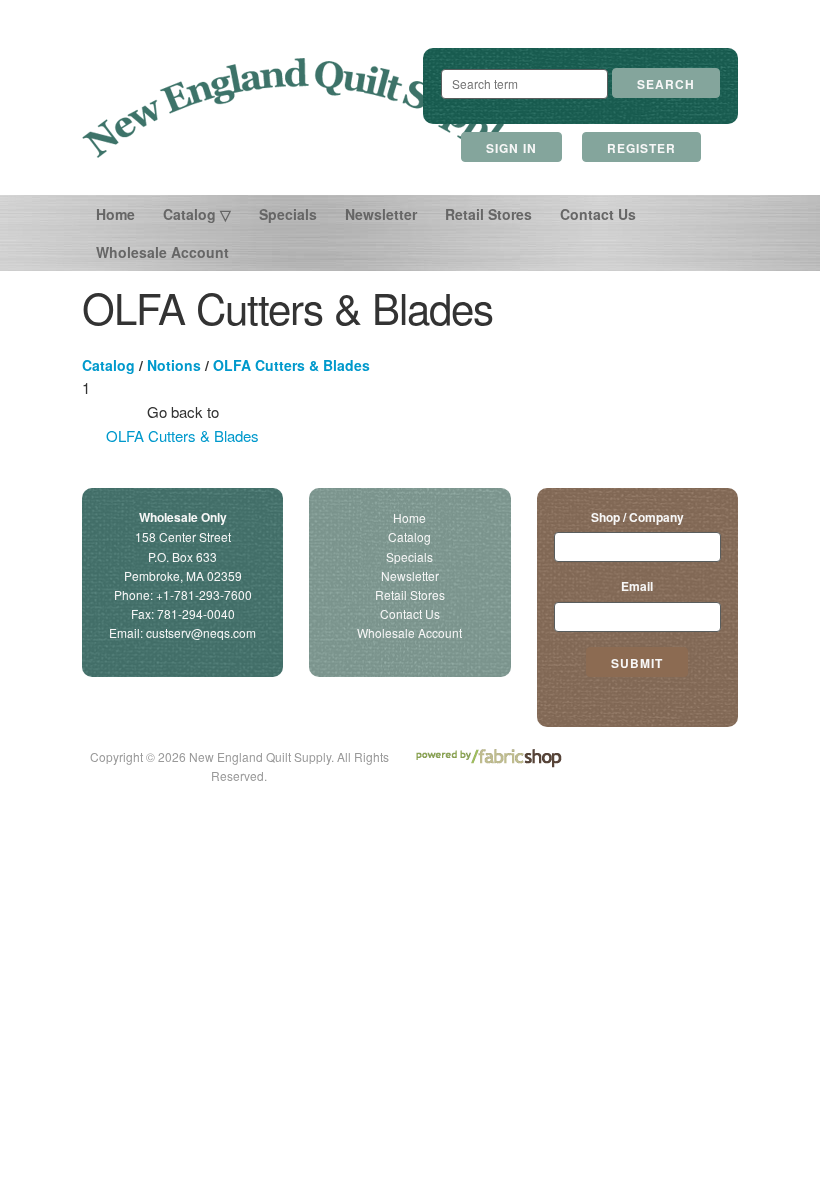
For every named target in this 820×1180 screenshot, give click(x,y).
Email (637, 586)
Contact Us (598, 214)
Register (641, 148)
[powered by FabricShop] (488, 758)
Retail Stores (488, 214)
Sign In (511, 148)
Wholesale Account (162, 252)
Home (115, 214)
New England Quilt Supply (299, 108)
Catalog (108, 365)
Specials (288, 214)
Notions (174, 365)
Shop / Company (637, 517)
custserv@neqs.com (201, 632)
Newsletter (381, 214)
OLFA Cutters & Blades (291, 365)
